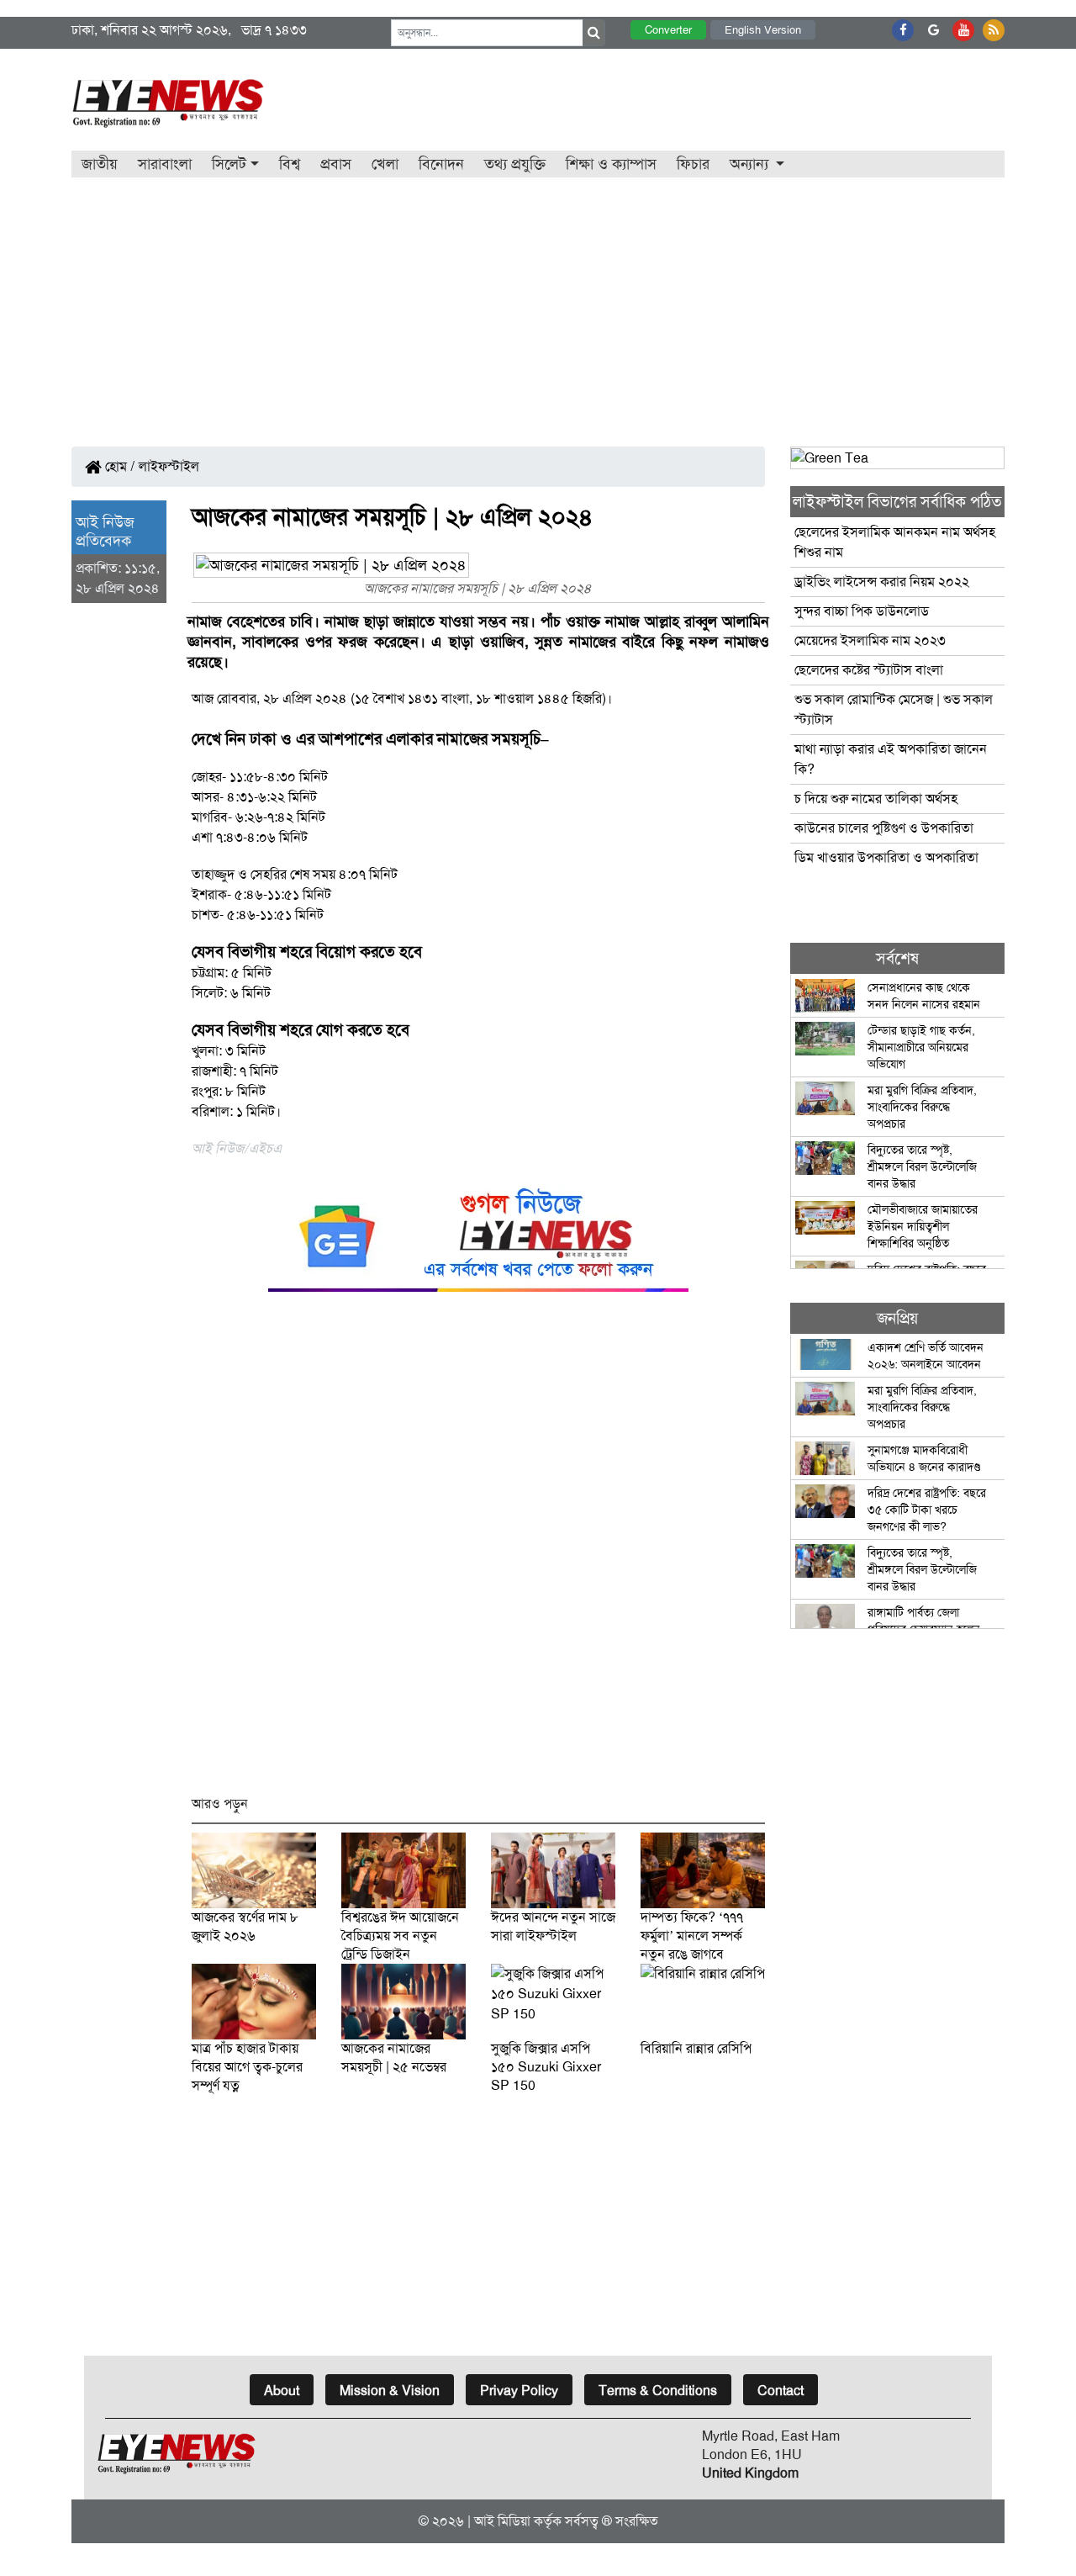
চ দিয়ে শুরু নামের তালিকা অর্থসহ (876, 799)
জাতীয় (100, 164)
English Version (763, 30)
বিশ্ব (290, 164)
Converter (668, 30)
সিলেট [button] (229, 164)
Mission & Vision (390, 2391)
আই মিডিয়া (502, 2521)
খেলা (385, 164)
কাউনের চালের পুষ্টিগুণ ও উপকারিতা (884, 828)
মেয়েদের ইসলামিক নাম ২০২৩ (870, 640)
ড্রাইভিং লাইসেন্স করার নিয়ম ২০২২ (882, 582)
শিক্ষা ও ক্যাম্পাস (611, 164)
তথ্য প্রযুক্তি (515, 164)
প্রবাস (336, 164)
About (282, 2391)
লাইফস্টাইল (169, 466)
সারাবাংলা (165, 164)
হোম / (119, 466)
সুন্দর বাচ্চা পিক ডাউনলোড (862, 611)
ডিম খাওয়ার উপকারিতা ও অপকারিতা (886, 857)
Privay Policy (519, 2391)
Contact (781, 2391)
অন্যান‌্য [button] (751, 164)
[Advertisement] (538, 304)
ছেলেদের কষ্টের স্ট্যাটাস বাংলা (869, 670)
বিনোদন (441, 164)
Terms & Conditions (658, 2391)
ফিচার (693, 164)
